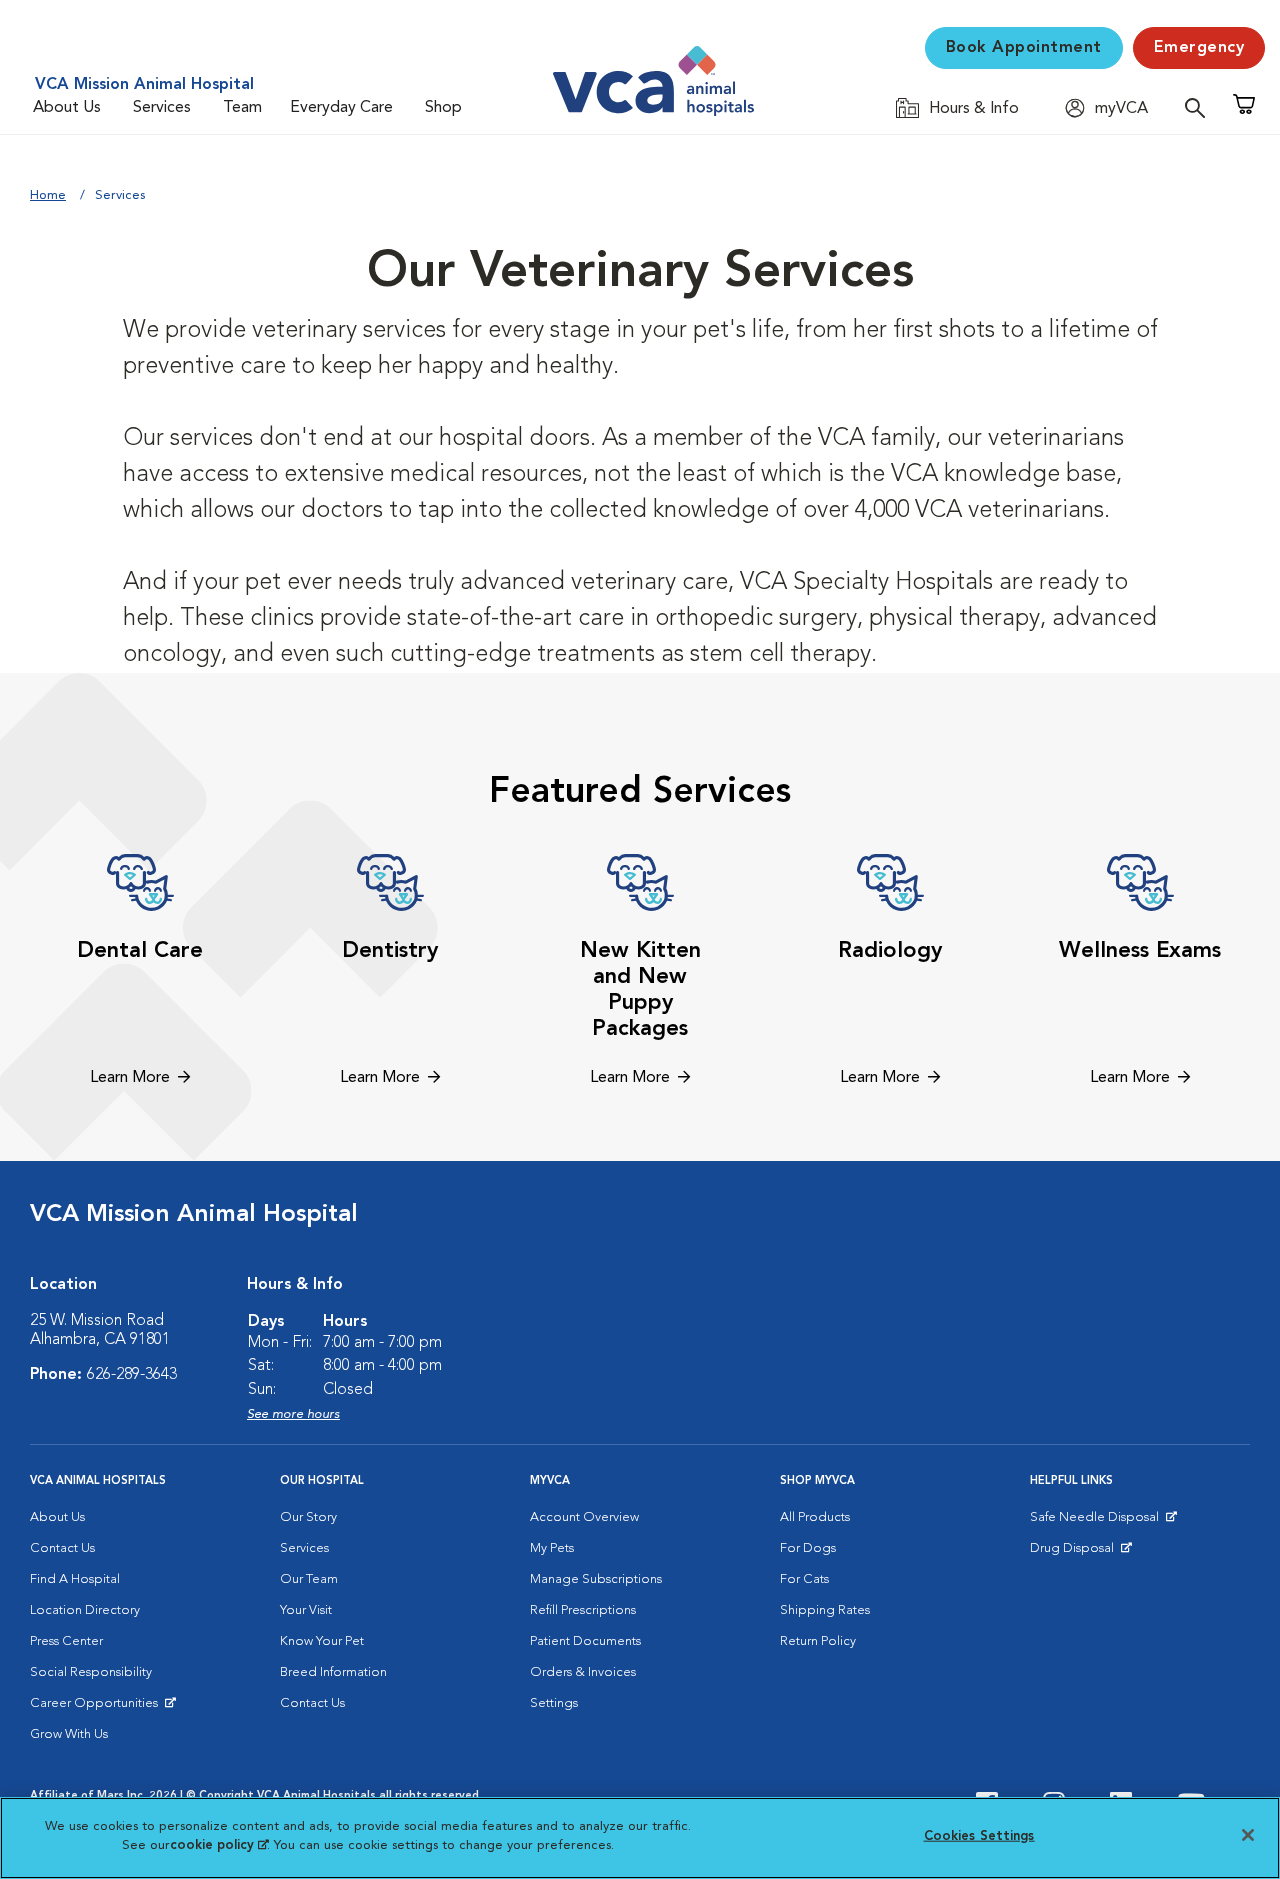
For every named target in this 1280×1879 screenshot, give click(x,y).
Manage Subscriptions (596, 1579)
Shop (443, 108)
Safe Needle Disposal (1097, 1522)
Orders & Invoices (583, 1672)
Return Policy (818, 1641)
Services (162, 108)
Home (48, 195)
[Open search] (1200, 107)
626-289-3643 (132, 1375)
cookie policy (219, 1845)
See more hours (293, 1414)
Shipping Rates (825, 1610)
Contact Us (62, 1548)
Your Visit (306, 1610)
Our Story (308, 1517)
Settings (554, 1703)
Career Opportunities (97, 1708)
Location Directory (85, 1610)
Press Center (66, 1641)
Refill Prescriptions (583, 1610)
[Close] (1248, 1835)
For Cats (804, 1579)
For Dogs (808, 1548)
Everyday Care (341, 108)
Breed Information (333, 1672)
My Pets (552, 1548)
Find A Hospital (75, 1579)
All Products (815, 1517)
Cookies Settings (979, 1836)
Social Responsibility (91, 1672)
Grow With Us (69, 1734)
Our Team (309, 1579)
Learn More (130, 1078)
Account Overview (584, 1517)
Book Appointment (1024, 48)
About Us (67, 108)
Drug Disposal (1080, 1553)
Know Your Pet (322, 1641)
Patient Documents (585, 1641)
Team (242, 108)
